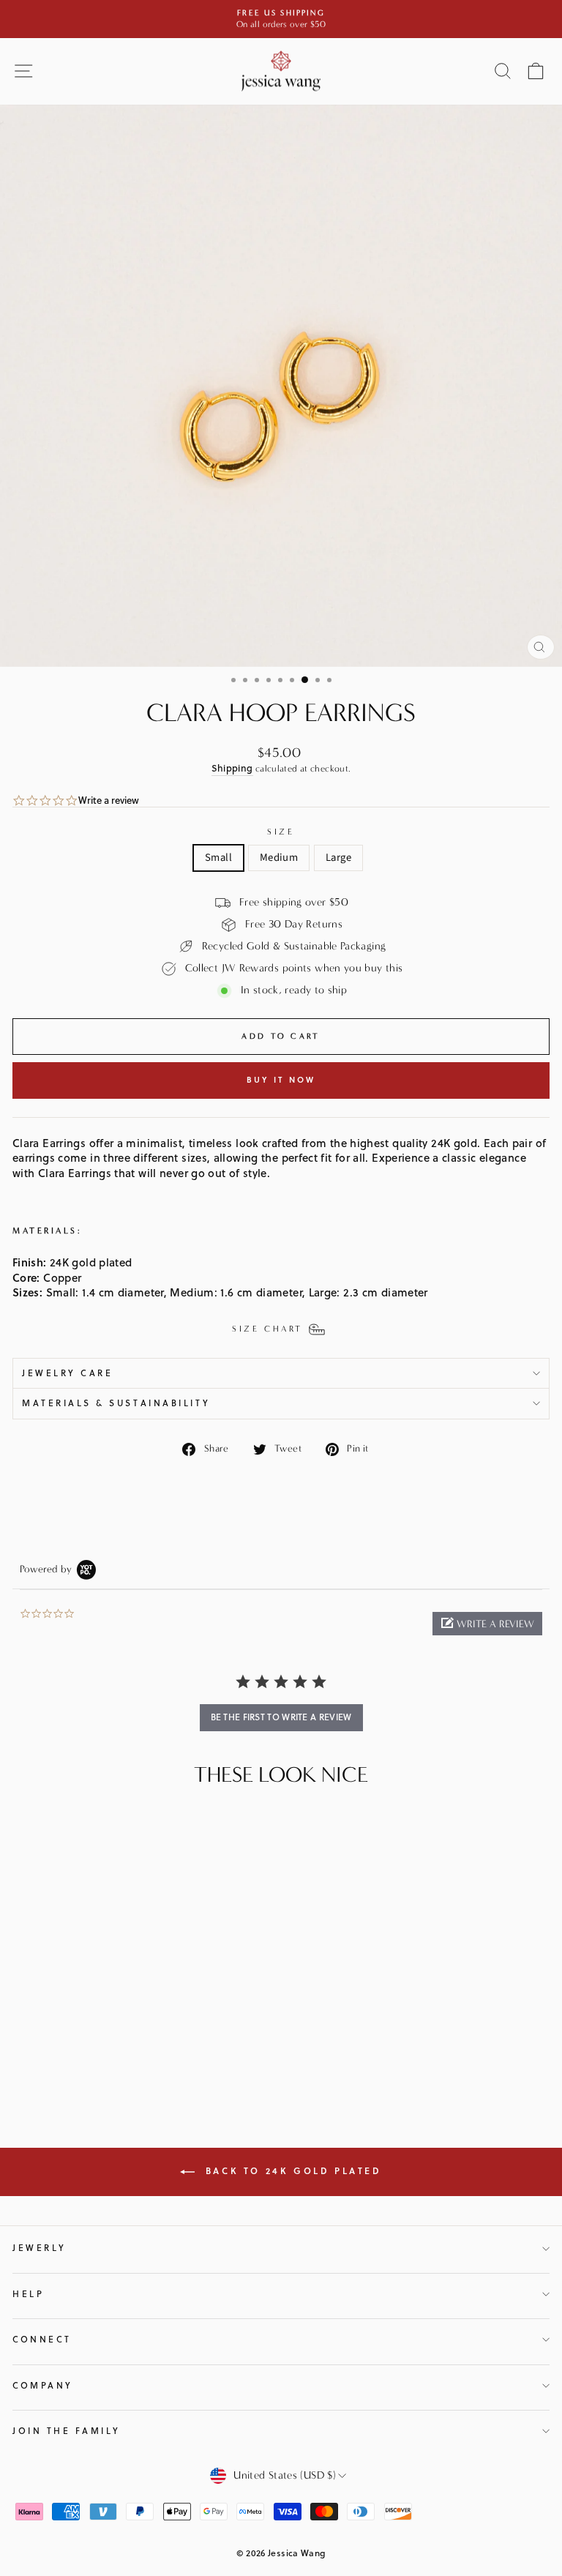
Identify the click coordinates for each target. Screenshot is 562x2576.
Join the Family (67, 2431)
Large (338, 858)
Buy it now (281, 1080)
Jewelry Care (67, 1373)
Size (281, 832)
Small (218, 858)
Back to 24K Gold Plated (291, 2171)
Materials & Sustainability (116, 1403)
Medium (279, 858)
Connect (42, 2339)
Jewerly (40, 2248)
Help (28, 2294)
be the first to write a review (281, 1717)
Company (43, 2385)
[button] (487, 1624)
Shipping (232, 768)
